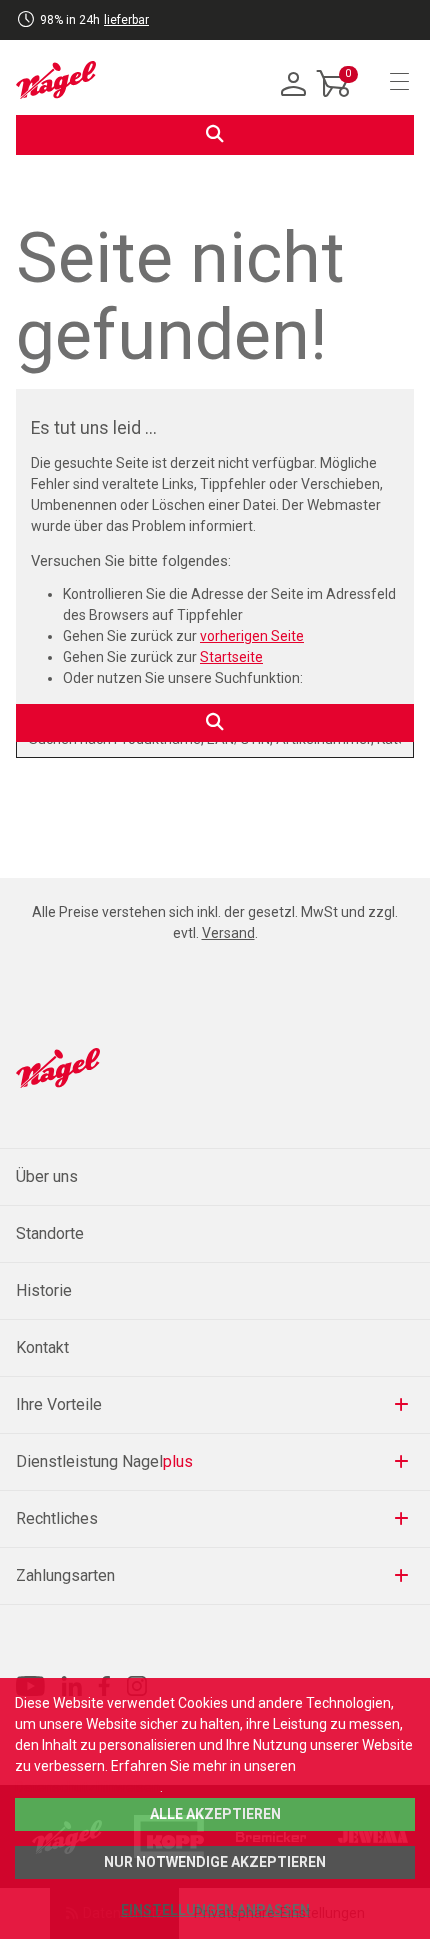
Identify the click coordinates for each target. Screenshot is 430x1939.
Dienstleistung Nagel (104, 1461)
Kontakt (42, 1347)
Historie (44, 1290)
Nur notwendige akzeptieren (215, 1862)
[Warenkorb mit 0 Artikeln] (334, 99)
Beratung (135, 32)
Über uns (47, 1176)
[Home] (56, 80)
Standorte (50, 1233)
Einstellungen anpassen (215, 1910)
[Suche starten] (215, 135)
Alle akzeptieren (215, 1814)
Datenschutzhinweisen (87, 1787)
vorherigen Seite (252, 636)
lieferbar (126, 20)
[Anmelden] (294, 85)
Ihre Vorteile (59, 1404)
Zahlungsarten (65, 1575)
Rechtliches (57, 1518)
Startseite (231, 657)
